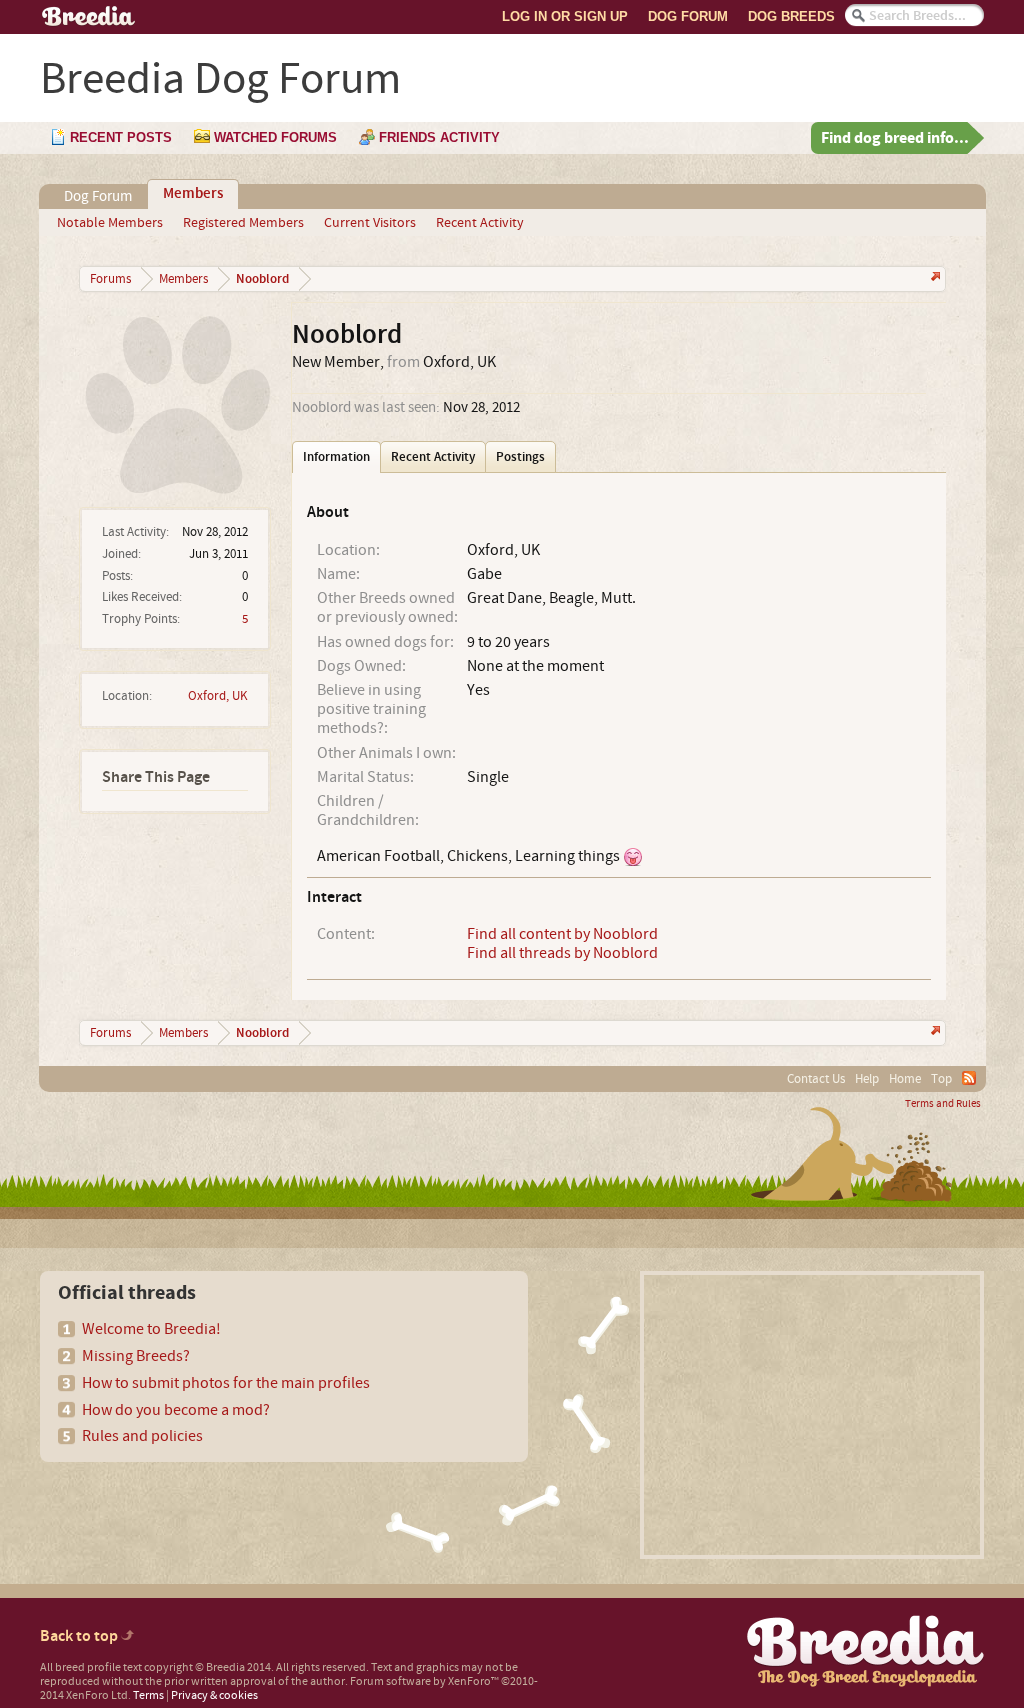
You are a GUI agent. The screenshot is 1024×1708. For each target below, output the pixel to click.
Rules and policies (142, 1436)
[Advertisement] (812, 1415)
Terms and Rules (943, 1104)
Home (905, 1079)
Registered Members (243, 223)
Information (336, 457)
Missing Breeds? (136, 1356)
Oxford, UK (218, 696)
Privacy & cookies (214, 1695)
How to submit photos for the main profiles (226, 1383)
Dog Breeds (791, 16)
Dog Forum (688, 16)
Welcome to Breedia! (151, 1329)
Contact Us (816, 1079)
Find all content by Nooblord (562, 934)
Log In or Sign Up (565, 16)
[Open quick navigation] (933, 278)
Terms (148, 1695)
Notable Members (110, 223)
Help (867, 1079)
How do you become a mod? (176, 1410)
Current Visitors (370, 223)
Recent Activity (480, 223)
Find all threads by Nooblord (562, 953)
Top (941, 1079)
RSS (969, 1078)
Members (193, 194)
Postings (520, 457)
